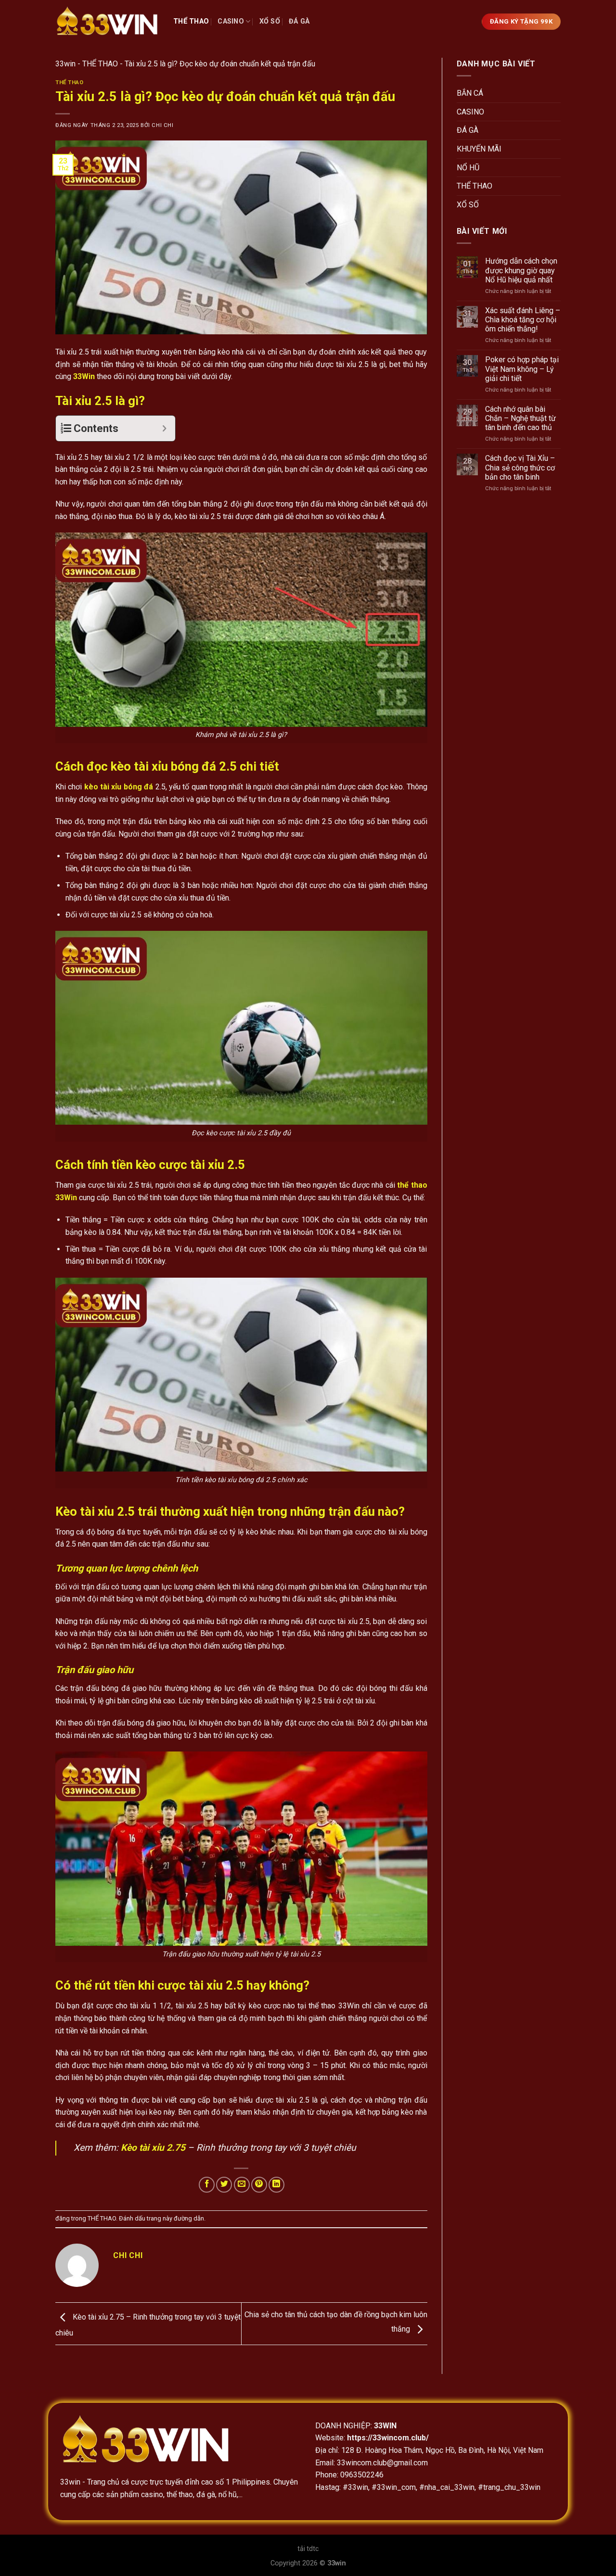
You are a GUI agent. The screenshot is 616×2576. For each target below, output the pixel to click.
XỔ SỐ (270, 21)
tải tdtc (308, 2549)
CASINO (231, 21)
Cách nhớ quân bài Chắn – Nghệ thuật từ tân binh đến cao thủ (520, 418)
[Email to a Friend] (242, 2185)
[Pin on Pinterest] (259, 2185)
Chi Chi (162, 125)
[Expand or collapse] (164, 428)
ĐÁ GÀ (299, 21)
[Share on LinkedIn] (276, 2185)
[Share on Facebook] (207, 2185)
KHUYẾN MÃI (479, 149)
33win (65, 64)
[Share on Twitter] (224, 2185)
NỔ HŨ (468, 168)
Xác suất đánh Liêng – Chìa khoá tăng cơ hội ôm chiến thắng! (523, 320)
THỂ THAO (191, 21)
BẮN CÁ (470, 93)
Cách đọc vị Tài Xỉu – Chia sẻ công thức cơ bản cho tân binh (520, 467)
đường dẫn (189, 2218)
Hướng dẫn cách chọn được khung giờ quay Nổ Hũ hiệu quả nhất (521, 270)
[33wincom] (107, 22)
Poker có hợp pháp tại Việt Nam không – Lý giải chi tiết (522, 369)
